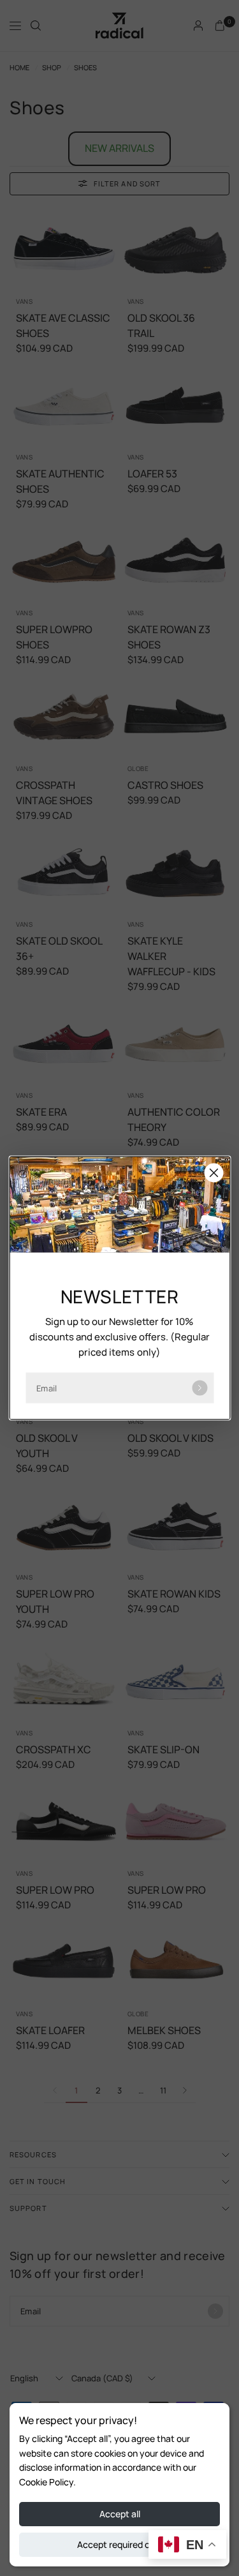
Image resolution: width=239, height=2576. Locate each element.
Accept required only (119, 2544)
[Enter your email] (199, 1388)
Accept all (120, 2514)
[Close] (214, 1173)
